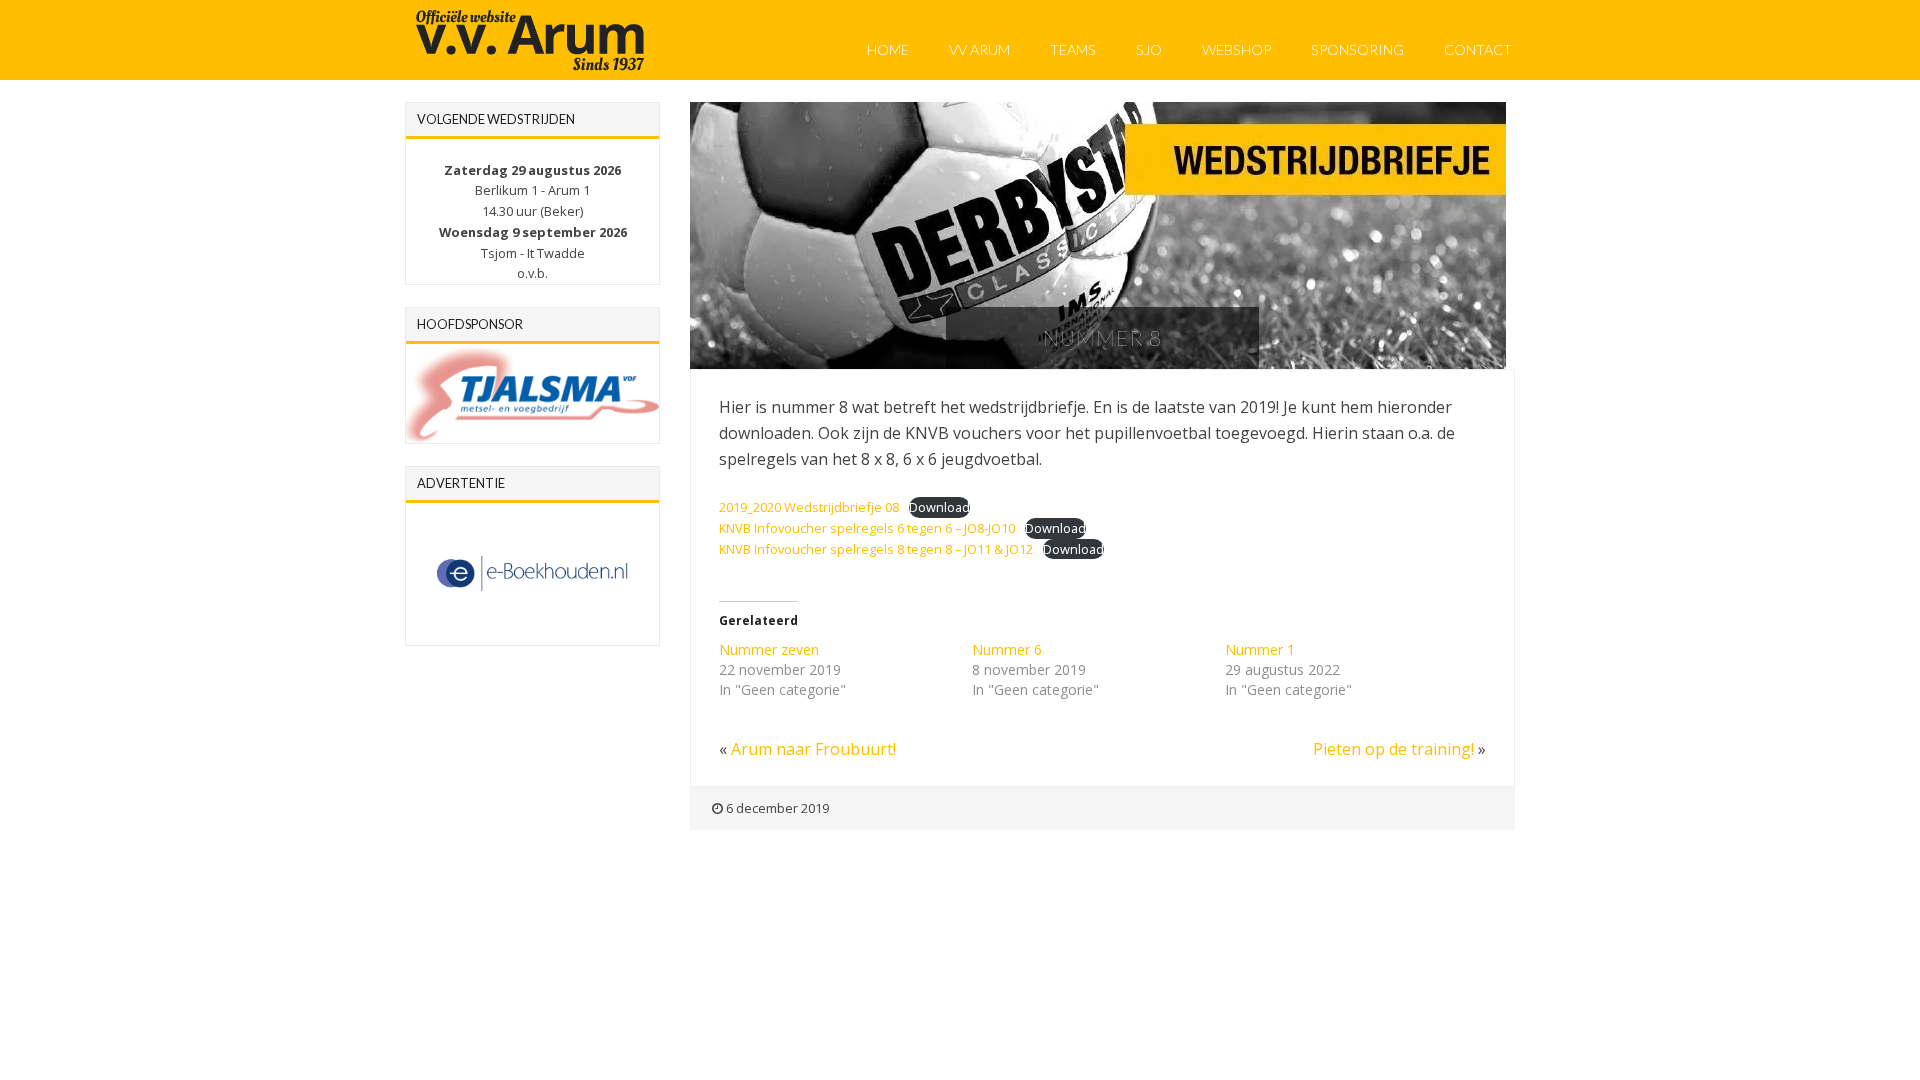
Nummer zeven (769, 649)
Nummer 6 (1007, 649)
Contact (1478, 49)
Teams (1073, 49)
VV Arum (979, 49)
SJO (1149, 49)
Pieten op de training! (1393, 749)
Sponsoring (1357, 49)
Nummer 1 (1260, 649)
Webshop (1236, 49)
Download (939, 507)
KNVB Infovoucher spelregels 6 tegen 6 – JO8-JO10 (867, 528)
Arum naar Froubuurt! (813, 749)
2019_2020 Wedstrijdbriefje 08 (809, 507)
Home (888, 49)
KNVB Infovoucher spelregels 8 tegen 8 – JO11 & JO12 (876, 549)
